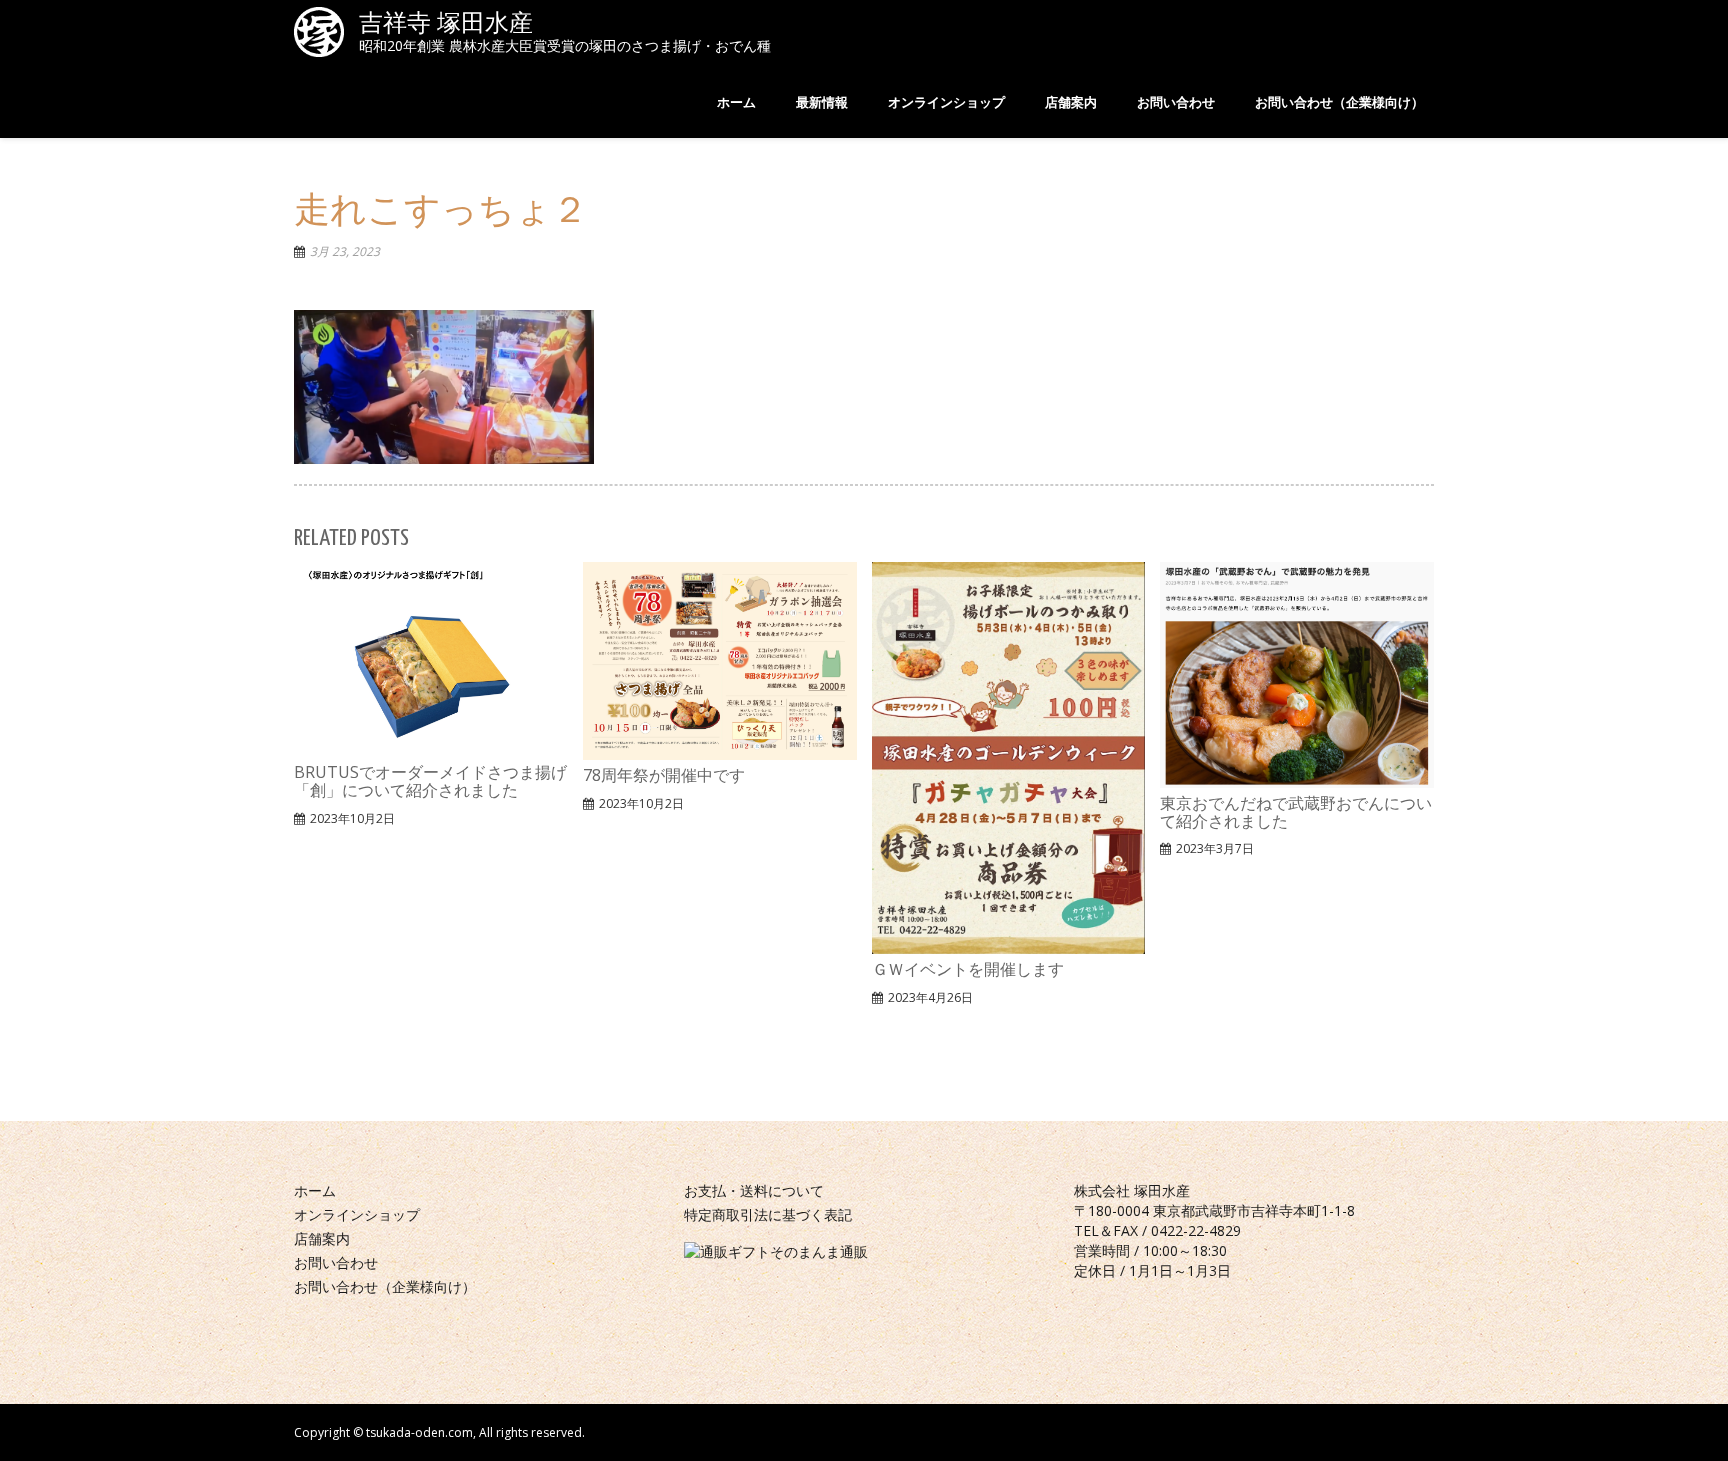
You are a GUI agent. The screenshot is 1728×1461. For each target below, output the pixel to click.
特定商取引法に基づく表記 (768, 1214)
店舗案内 (322, 1238)
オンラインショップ (357, 1214)
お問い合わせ (336, 1262)
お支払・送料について (754, 1190)
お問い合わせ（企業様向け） (385, 1286)
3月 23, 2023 (345, 251)
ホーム (315, 1190)
